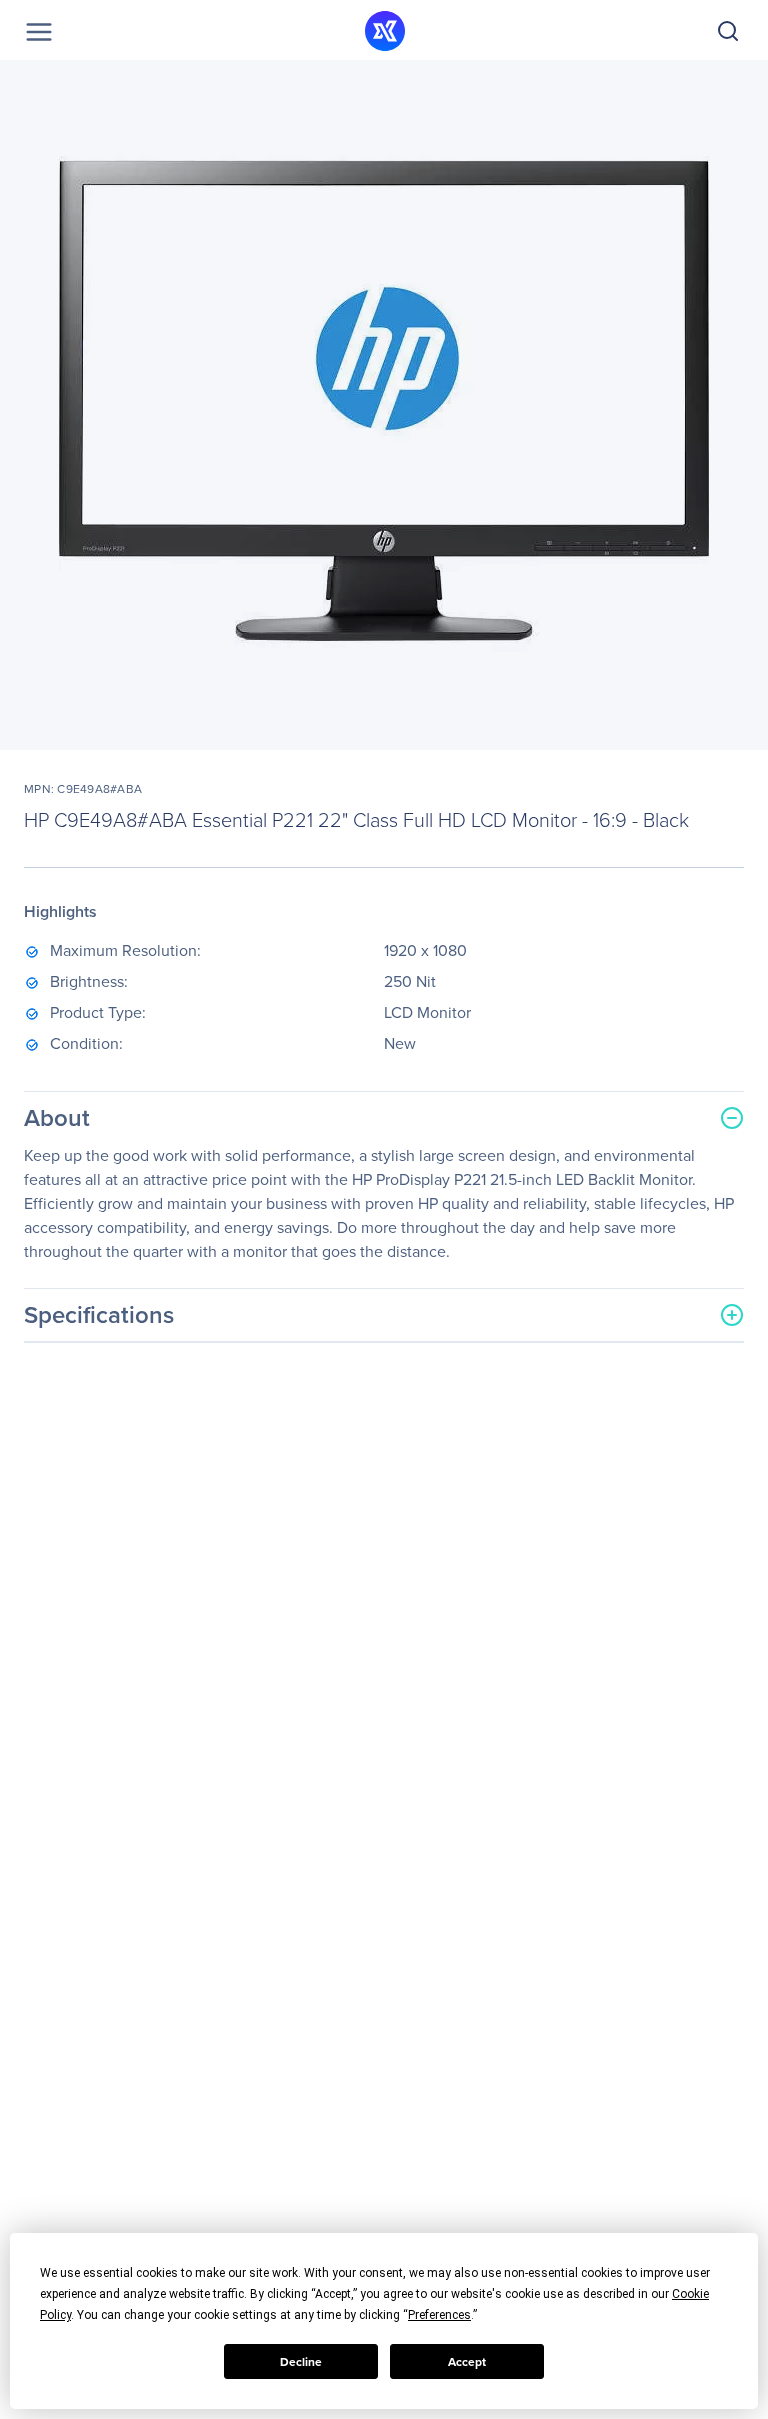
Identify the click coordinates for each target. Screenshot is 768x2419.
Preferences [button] (439, 2315)
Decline (301, 2362)
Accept (467, 2362)
